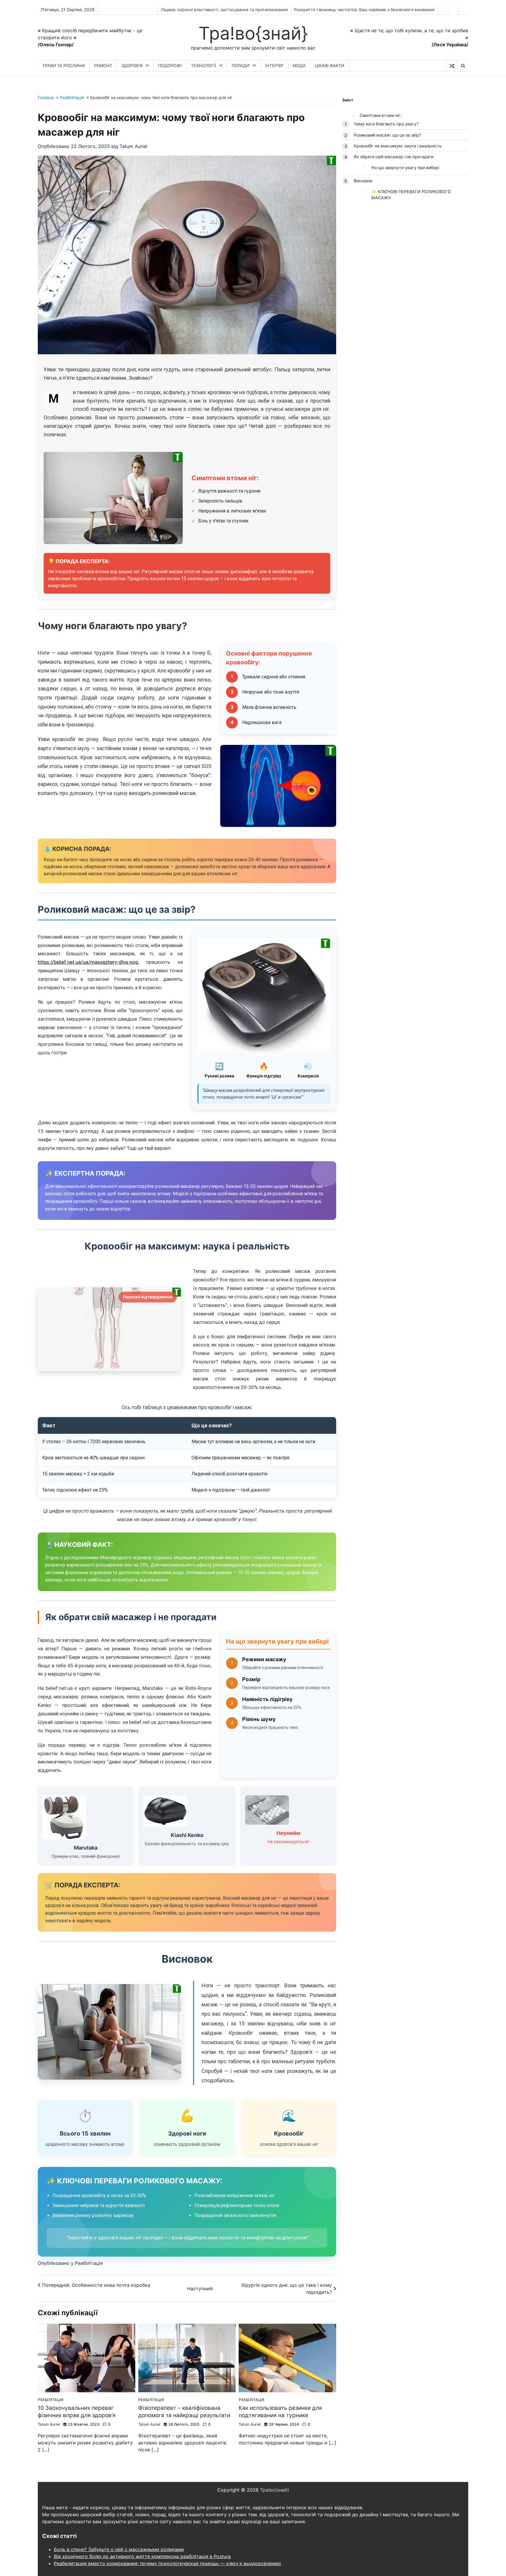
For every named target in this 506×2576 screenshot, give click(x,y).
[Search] (463, 66)
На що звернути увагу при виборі (405, 167)
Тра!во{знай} (253, 33)
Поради (241, 65)
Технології (204, 65)
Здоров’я (132, 65)
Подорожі (170, 65)
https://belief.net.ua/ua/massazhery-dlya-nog (88, 962)
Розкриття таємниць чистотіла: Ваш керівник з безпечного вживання (364, 10)
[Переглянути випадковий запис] (452, 66)
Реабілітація (72, 97)
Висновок (363, 181)
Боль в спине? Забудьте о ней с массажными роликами (119, 2549)
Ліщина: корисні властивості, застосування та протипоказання (224, 10)
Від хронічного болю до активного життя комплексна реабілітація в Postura (142, 2556)
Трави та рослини (64, 65)
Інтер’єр (274, 65)
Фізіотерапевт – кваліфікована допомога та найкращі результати (184, 2412)
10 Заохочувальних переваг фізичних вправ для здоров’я (77, 2412)
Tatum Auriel (133, 146)
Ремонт (103, 65)
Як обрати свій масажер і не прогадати (394, 157)
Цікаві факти (330, 65)
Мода (299, 65)
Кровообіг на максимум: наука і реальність (398, 146)
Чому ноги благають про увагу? (386, 124)
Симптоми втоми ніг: (381, 115)
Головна (46, 97)
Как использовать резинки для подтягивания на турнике (280, 2412)
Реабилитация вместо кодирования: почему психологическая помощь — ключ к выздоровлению (167, 2563)
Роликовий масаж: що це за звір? (387, 135)
